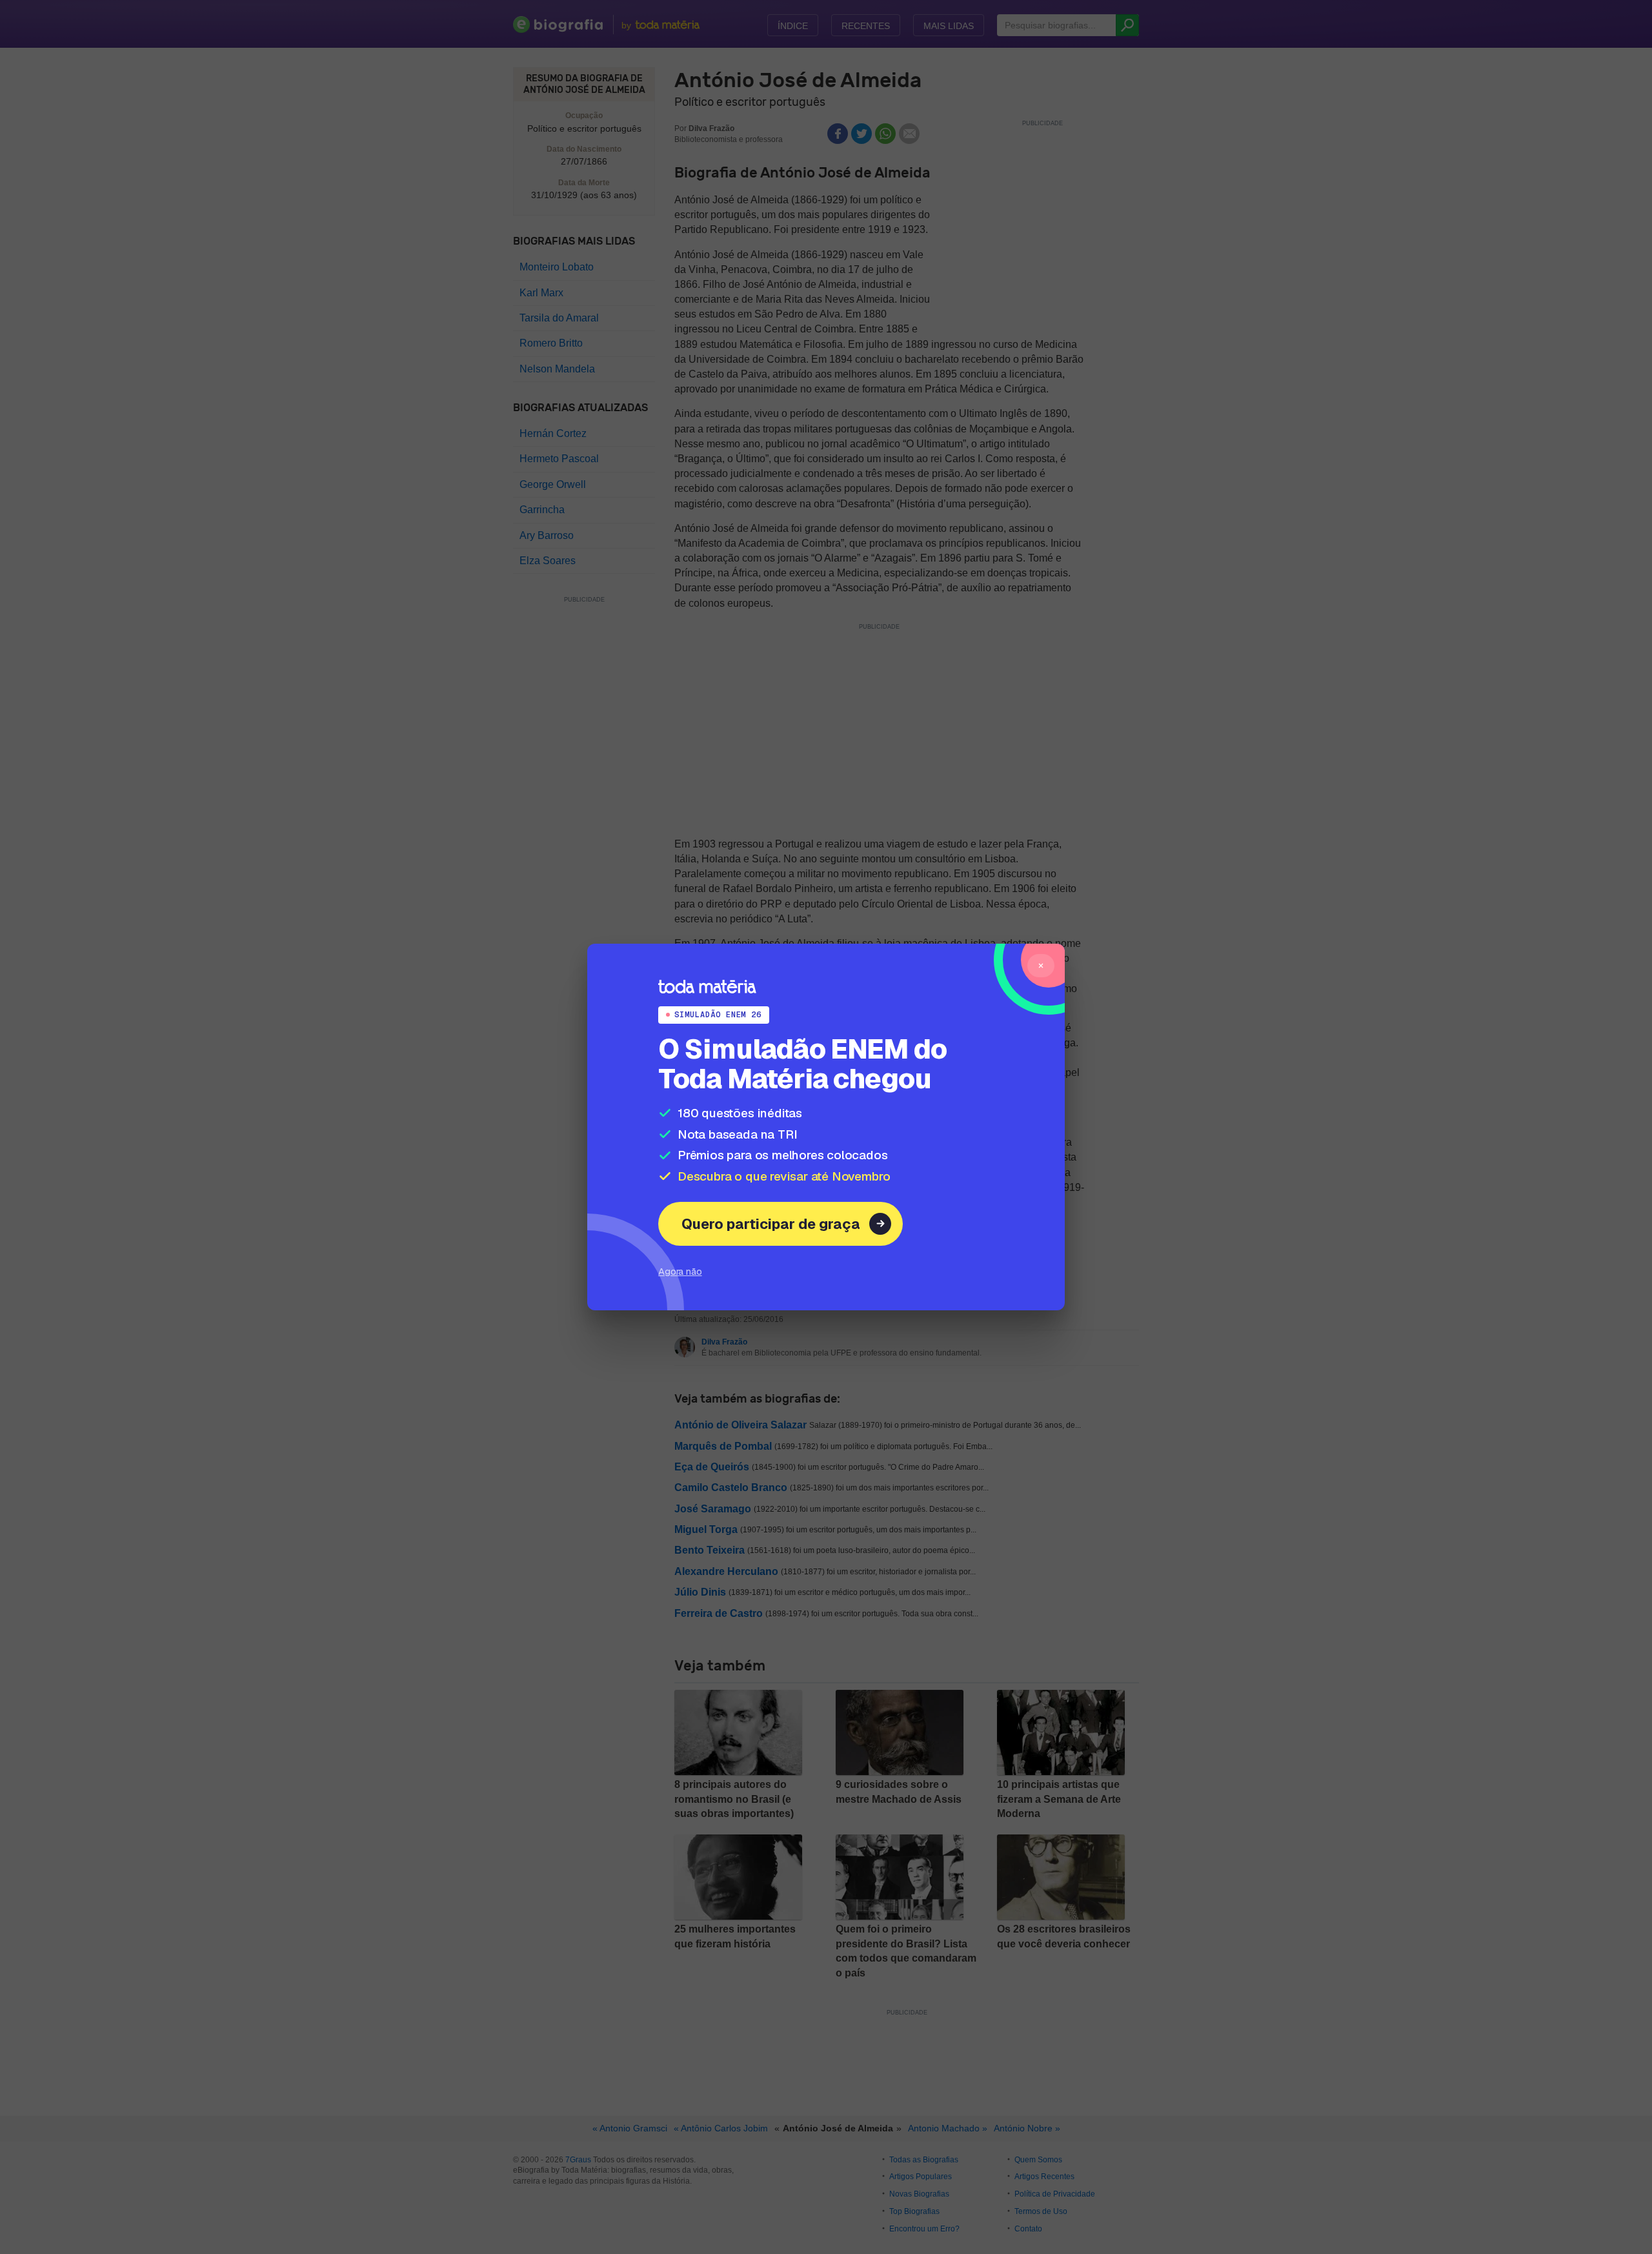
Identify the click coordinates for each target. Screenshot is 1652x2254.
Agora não (680, 1271)
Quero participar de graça (771, 1224)
